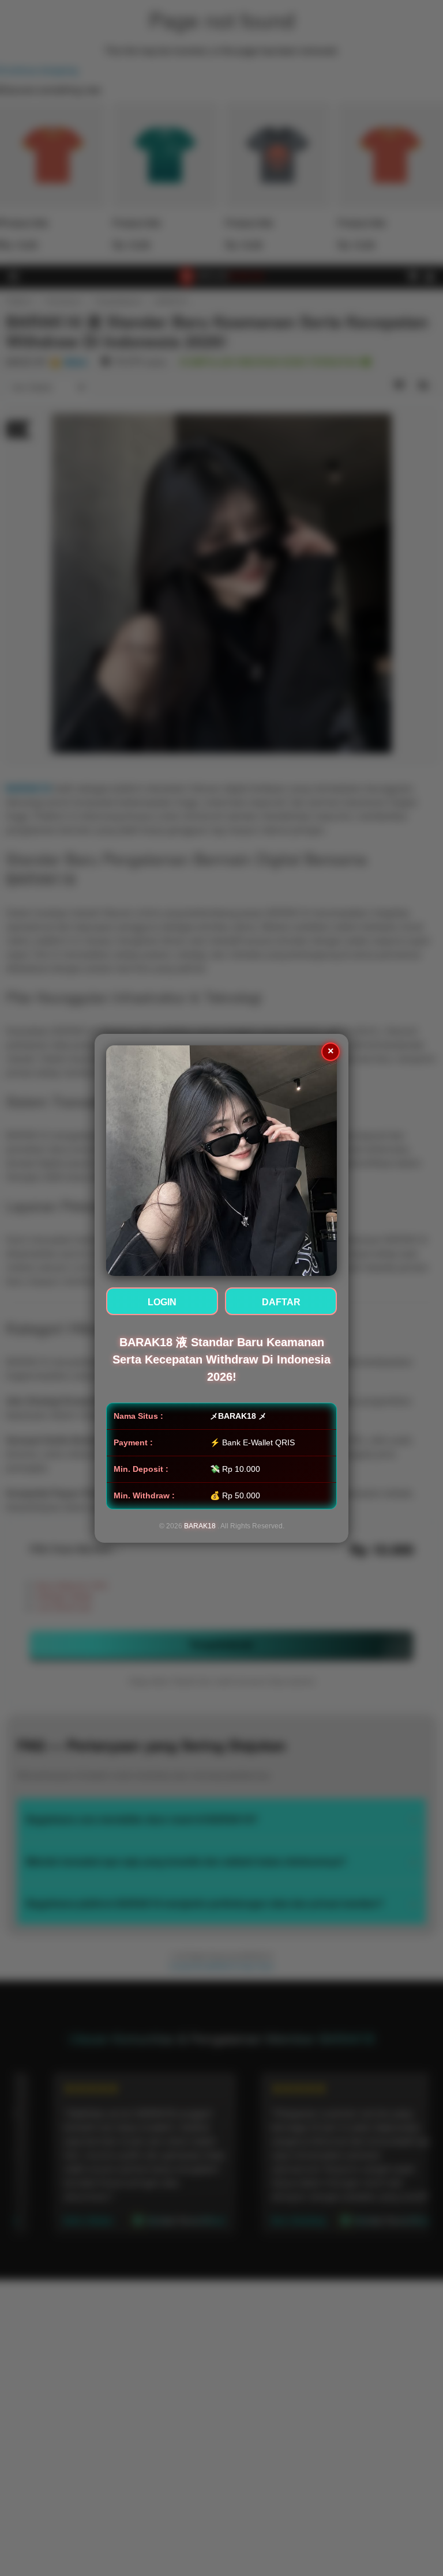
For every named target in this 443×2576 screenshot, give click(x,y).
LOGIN (162, 1302)
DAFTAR (281, 1302)
